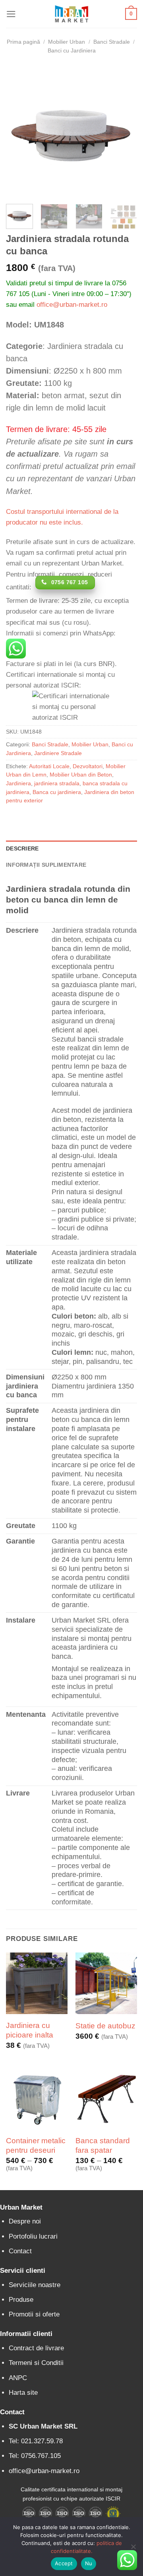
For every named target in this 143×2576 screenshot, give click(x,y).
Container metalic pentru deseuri (36, 2145)
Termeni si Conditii (36, 2363)
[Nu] (133, 2549)
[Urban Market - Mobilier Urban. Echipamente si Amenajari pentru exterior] (71, 14)
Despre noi (25, 2221)
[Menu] (11, 14)
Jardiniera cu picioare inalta (30, 2030)
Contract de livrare (36, 2348)
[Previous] (19, 132)
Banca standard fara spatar (103, 2145)
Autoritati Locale (49, 766)
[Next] (124, 132)
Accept (64, 2563)
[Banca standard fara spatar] (106, 2099)
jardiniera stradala (57, 783)
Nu (89, 2563)
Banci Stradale (112, 42)
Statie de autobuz (105, 2026)
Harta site (23, 2393)
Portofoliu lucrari (33, 2236)
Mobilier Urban (67, 42)
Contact (20, 2251)
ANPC (18, 2378)
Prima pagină (23, 42)
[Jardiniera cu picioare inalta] (37, 1983)
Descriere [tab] (22, 849)
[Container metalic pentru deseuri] (37, 2099)
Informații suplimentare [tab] (46, 865)
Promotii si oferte (34, 2314)
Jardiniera (18, 783)
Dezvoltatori (88, 766)
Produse (21, 2300)
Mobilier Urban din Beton (81, 775)
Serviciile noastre (35, 2285)
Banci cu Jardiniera (72, 51)
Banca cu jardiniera (57, 792)
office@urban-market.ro (72, 305)
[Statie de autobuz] (106, 1983)
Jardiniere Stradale (58, 753)
